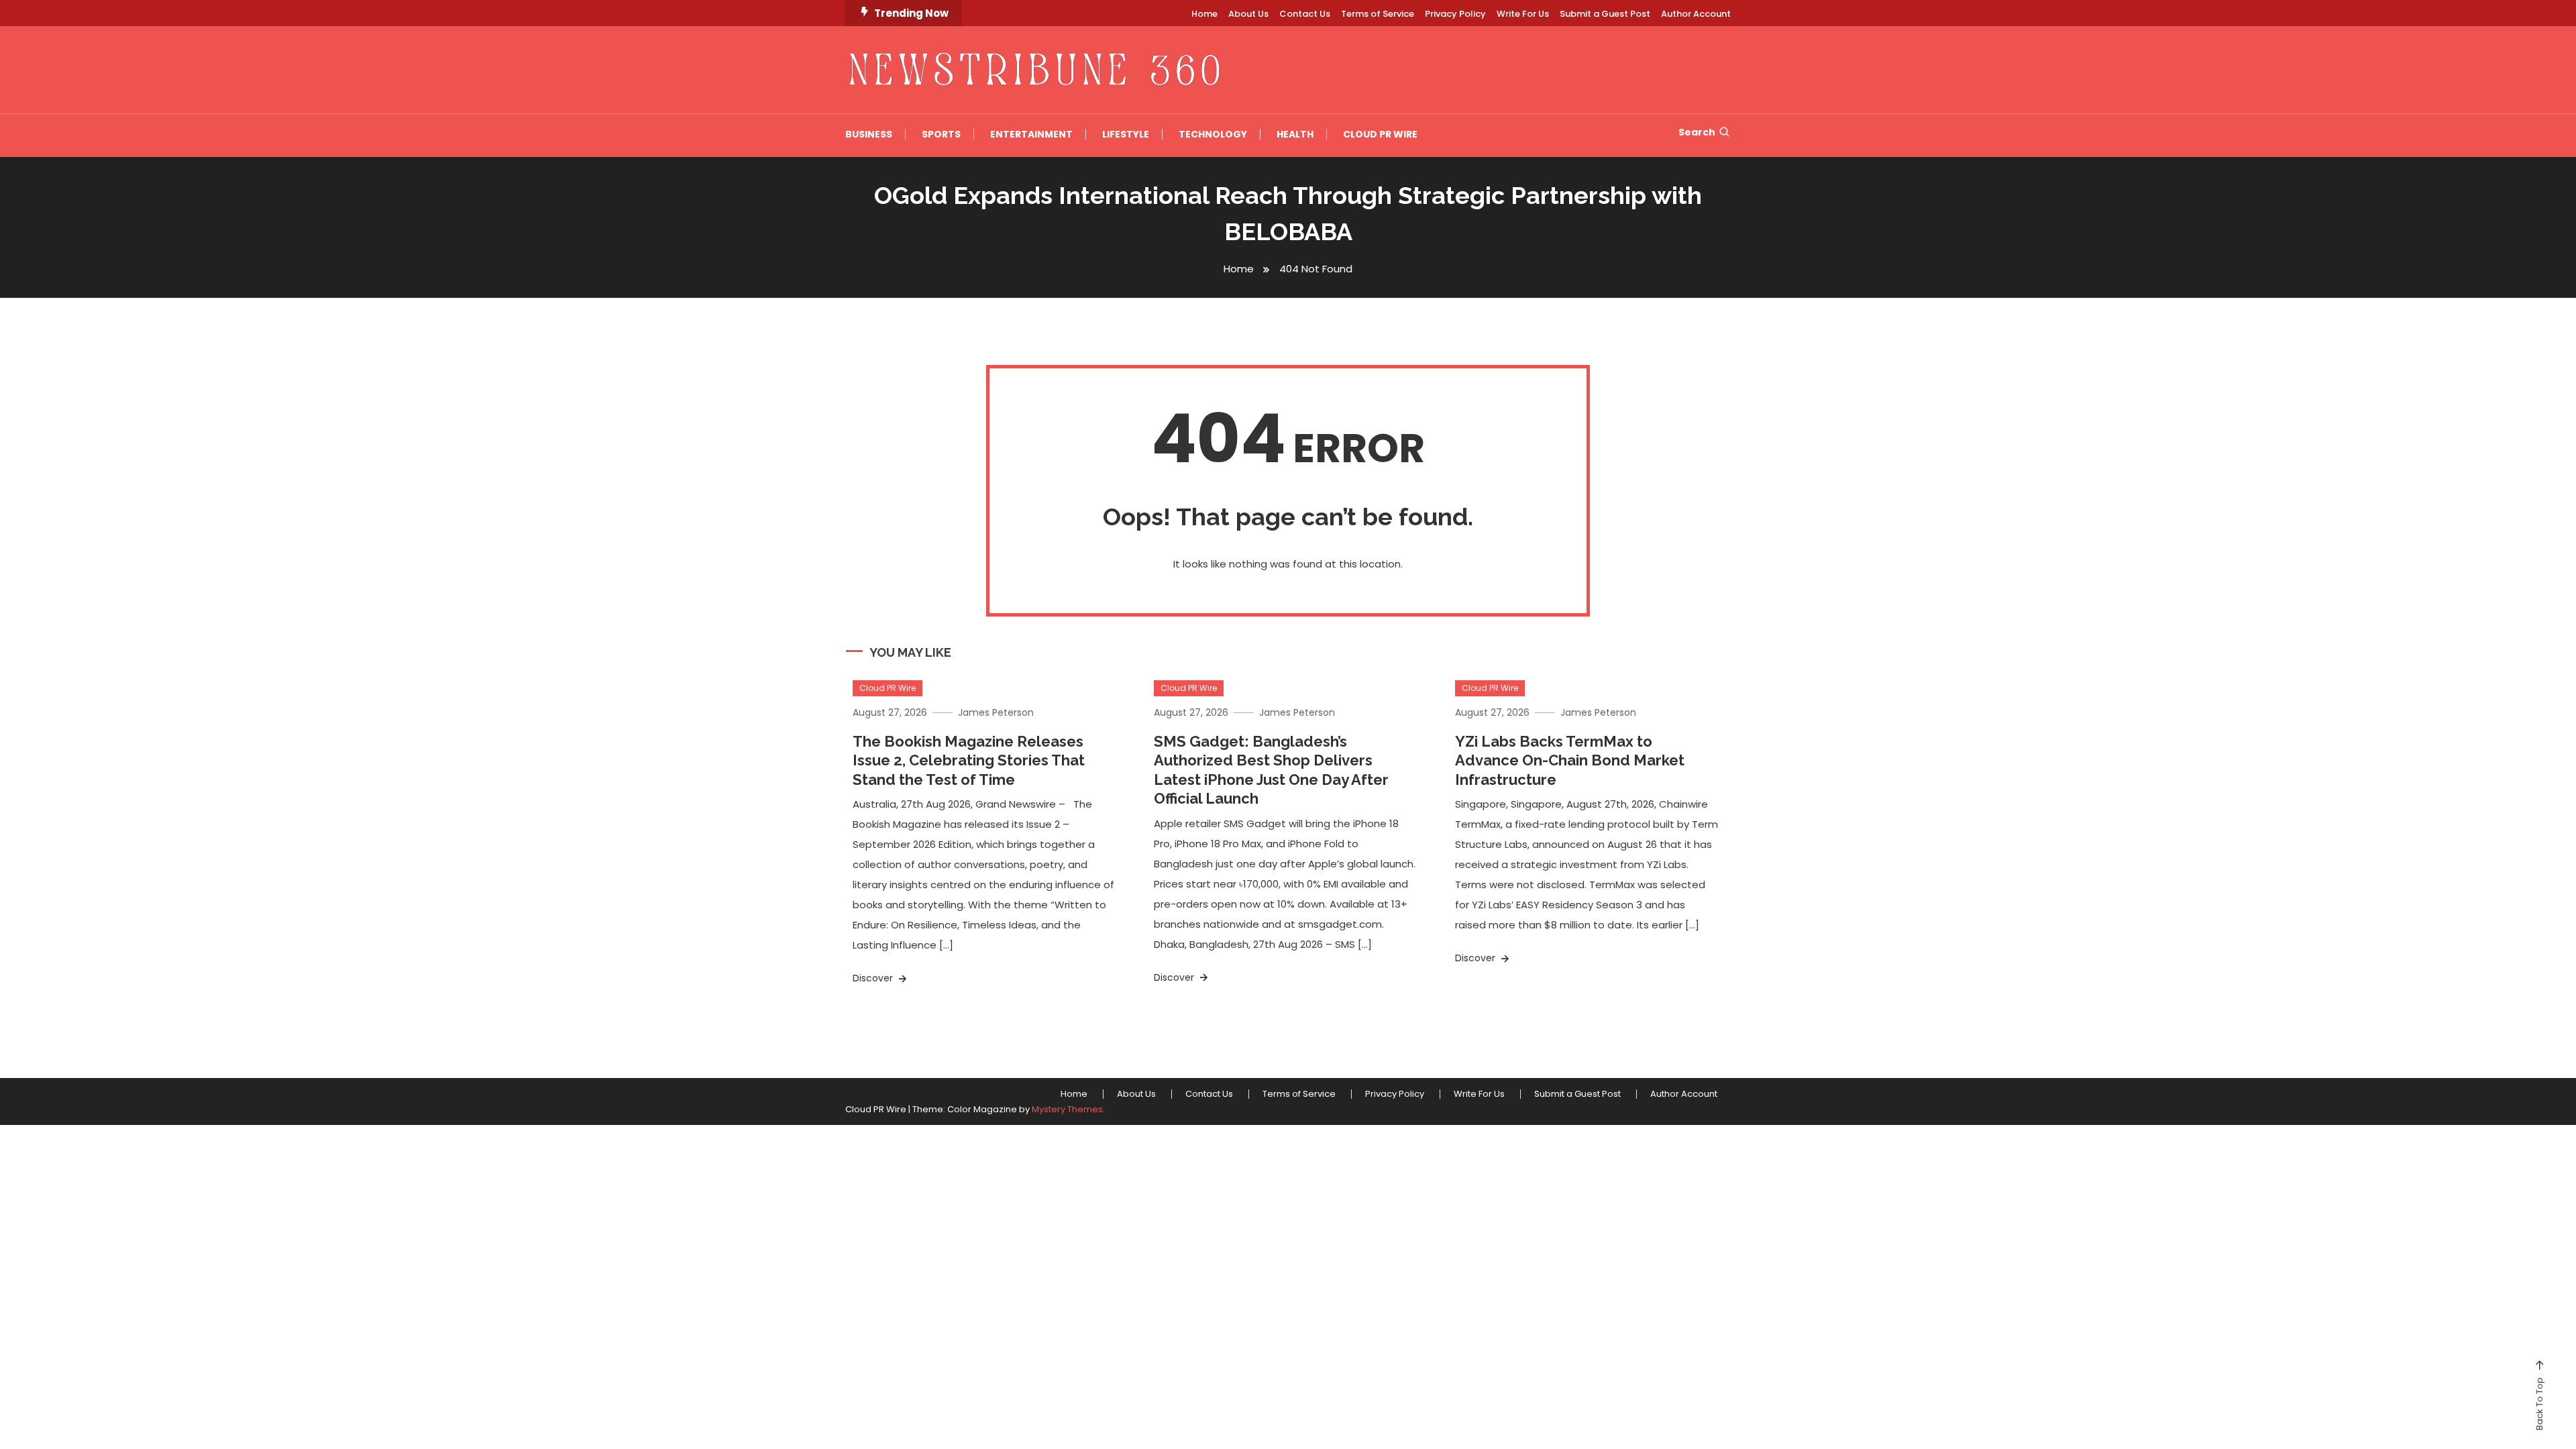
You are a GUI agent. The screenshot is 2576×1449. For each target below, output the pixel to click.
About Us (1248, 14)
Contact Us (1305, 14)
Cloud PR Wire (1380, 134)
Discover (874, 978)
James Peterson (996, 712)
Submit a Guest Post (1605, 14)
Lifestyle (1126, 134)
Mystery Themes (1067, 1109)
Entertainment (1031, 134)
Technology (1213, 134)
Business (869, 134)
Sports (941, 134)
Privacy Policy (1455, 14)
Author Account (1696, 14)
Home (1204, 14)
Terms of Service (1378, 14)
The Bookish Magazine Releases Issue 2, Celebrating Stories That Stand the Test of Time (969, 760)
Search (1697, 132)
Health (1295, 134)
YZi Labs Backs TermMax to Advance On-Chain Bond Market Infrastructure (1570, 760)
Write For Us (1523, 14)
